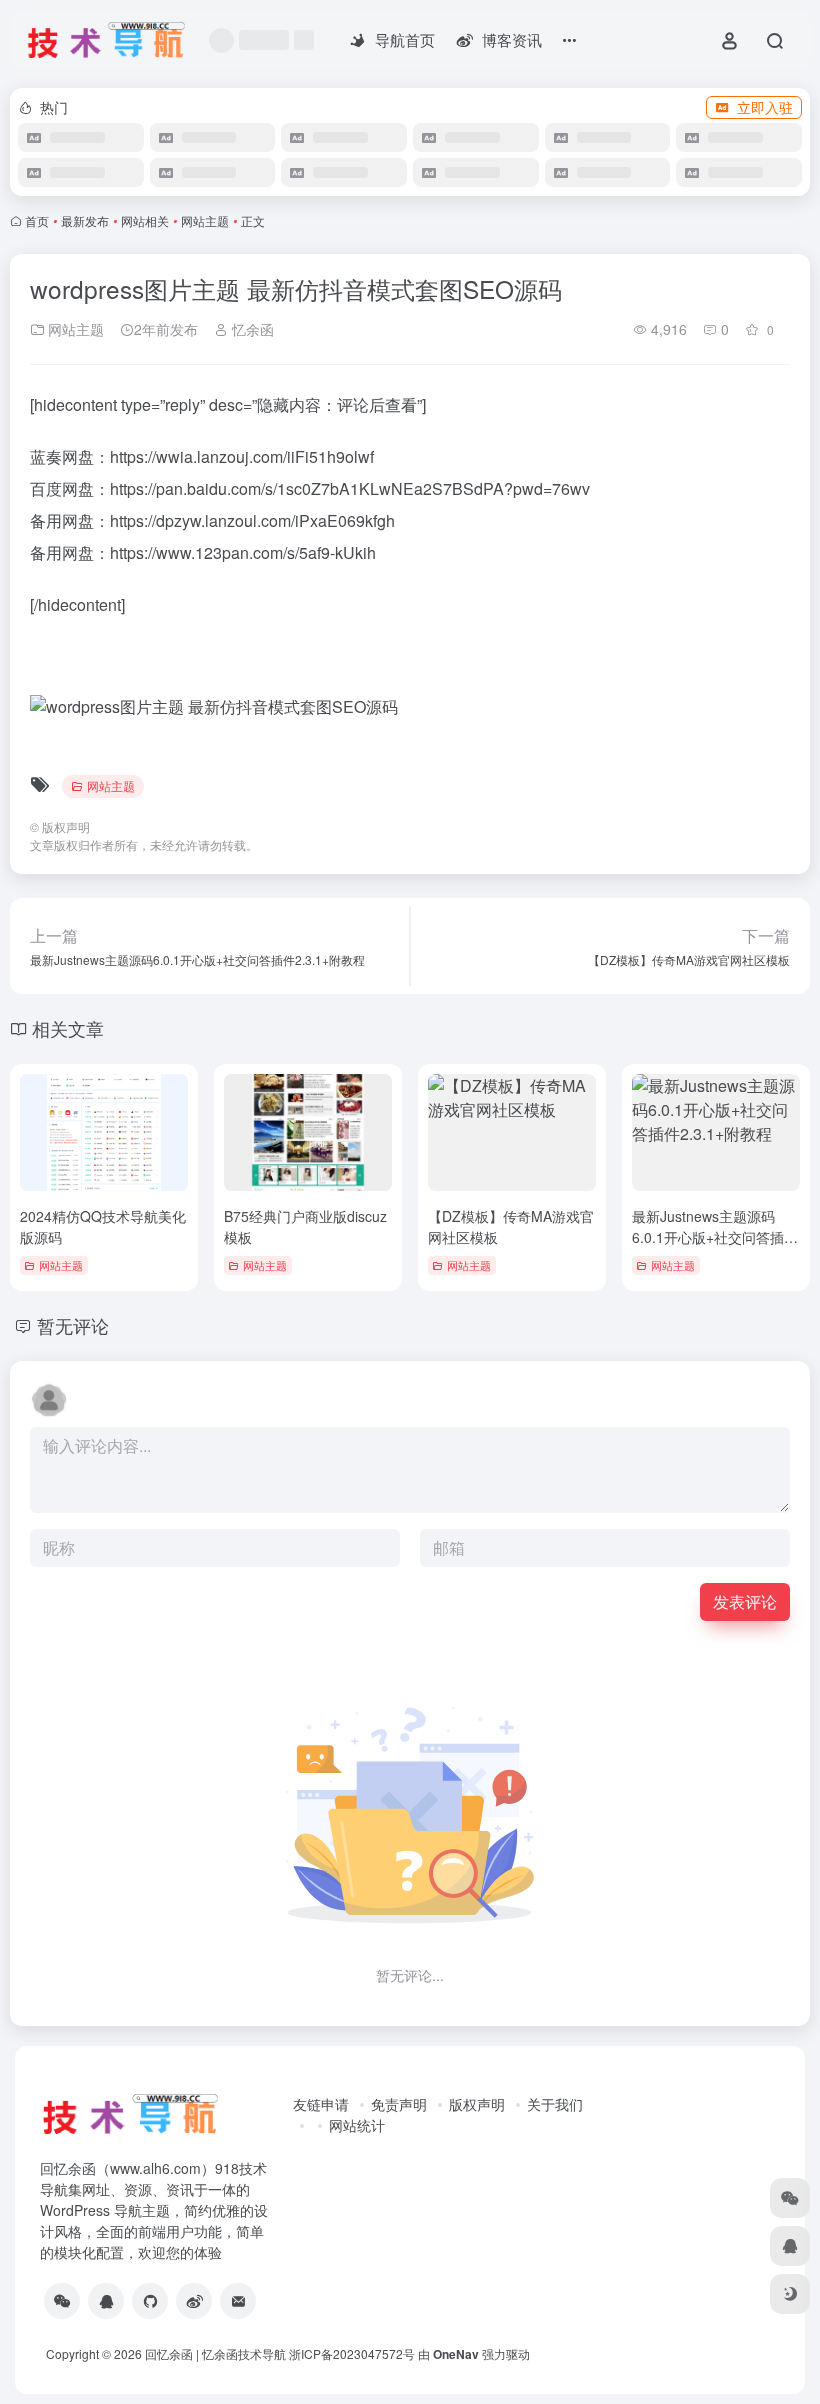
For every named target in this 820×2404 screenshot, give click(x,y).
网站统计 (357, 2125)
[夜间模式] (790, 2294)
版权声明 (477, 2104)
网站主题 (205, 220)
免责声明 (399, 2104)
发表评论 (745, 1601)
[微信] (62, 2301)
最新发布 (85, 220)
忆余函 (251, 329)
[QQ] (106, 2301)
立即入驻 (765, 107)
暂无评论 (73, 1325)
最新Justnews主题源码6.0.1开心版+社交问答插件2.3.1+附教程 (715, 1237)
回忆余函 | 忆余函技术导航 (215, 2353)
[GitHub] (150, 2301)
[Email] (238, 2301)
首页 (37, 220)
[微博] (194, 2301)
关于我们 (555, 2104)
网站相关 (145, 220)
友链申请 (321, 2104)
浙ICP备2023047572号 (352, 2353)
